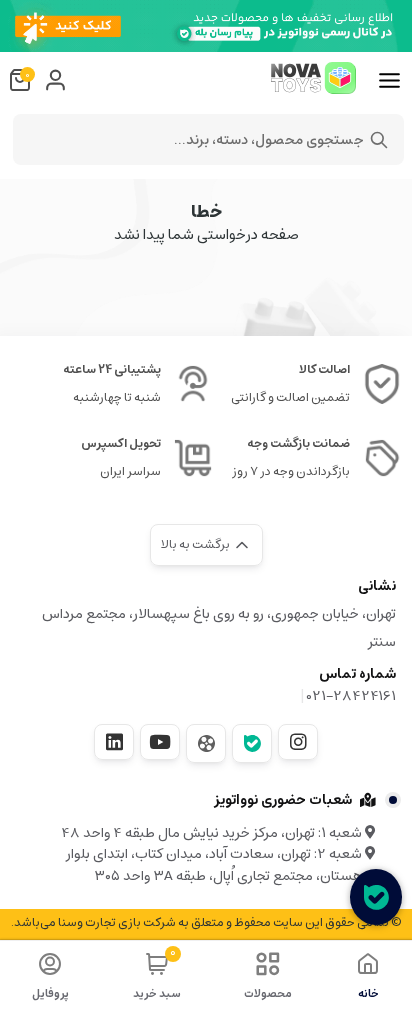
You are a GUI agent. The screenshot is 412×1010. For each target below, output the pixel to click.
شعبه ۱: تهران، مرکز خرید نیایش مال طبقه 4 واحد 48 (213, 833)
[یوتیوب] (160, 742)
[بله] (252, 743)
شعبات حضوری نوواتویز (283, 800)
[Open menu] (389, 81)
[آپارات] (206, 743)
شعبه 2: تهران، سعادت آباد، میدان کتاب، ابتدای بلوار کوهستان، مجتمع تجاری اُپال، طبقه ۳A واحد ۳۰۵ (221, 865)
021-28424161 (351, 696)
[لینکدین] (114, 742)
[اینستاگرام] (298, 742)
